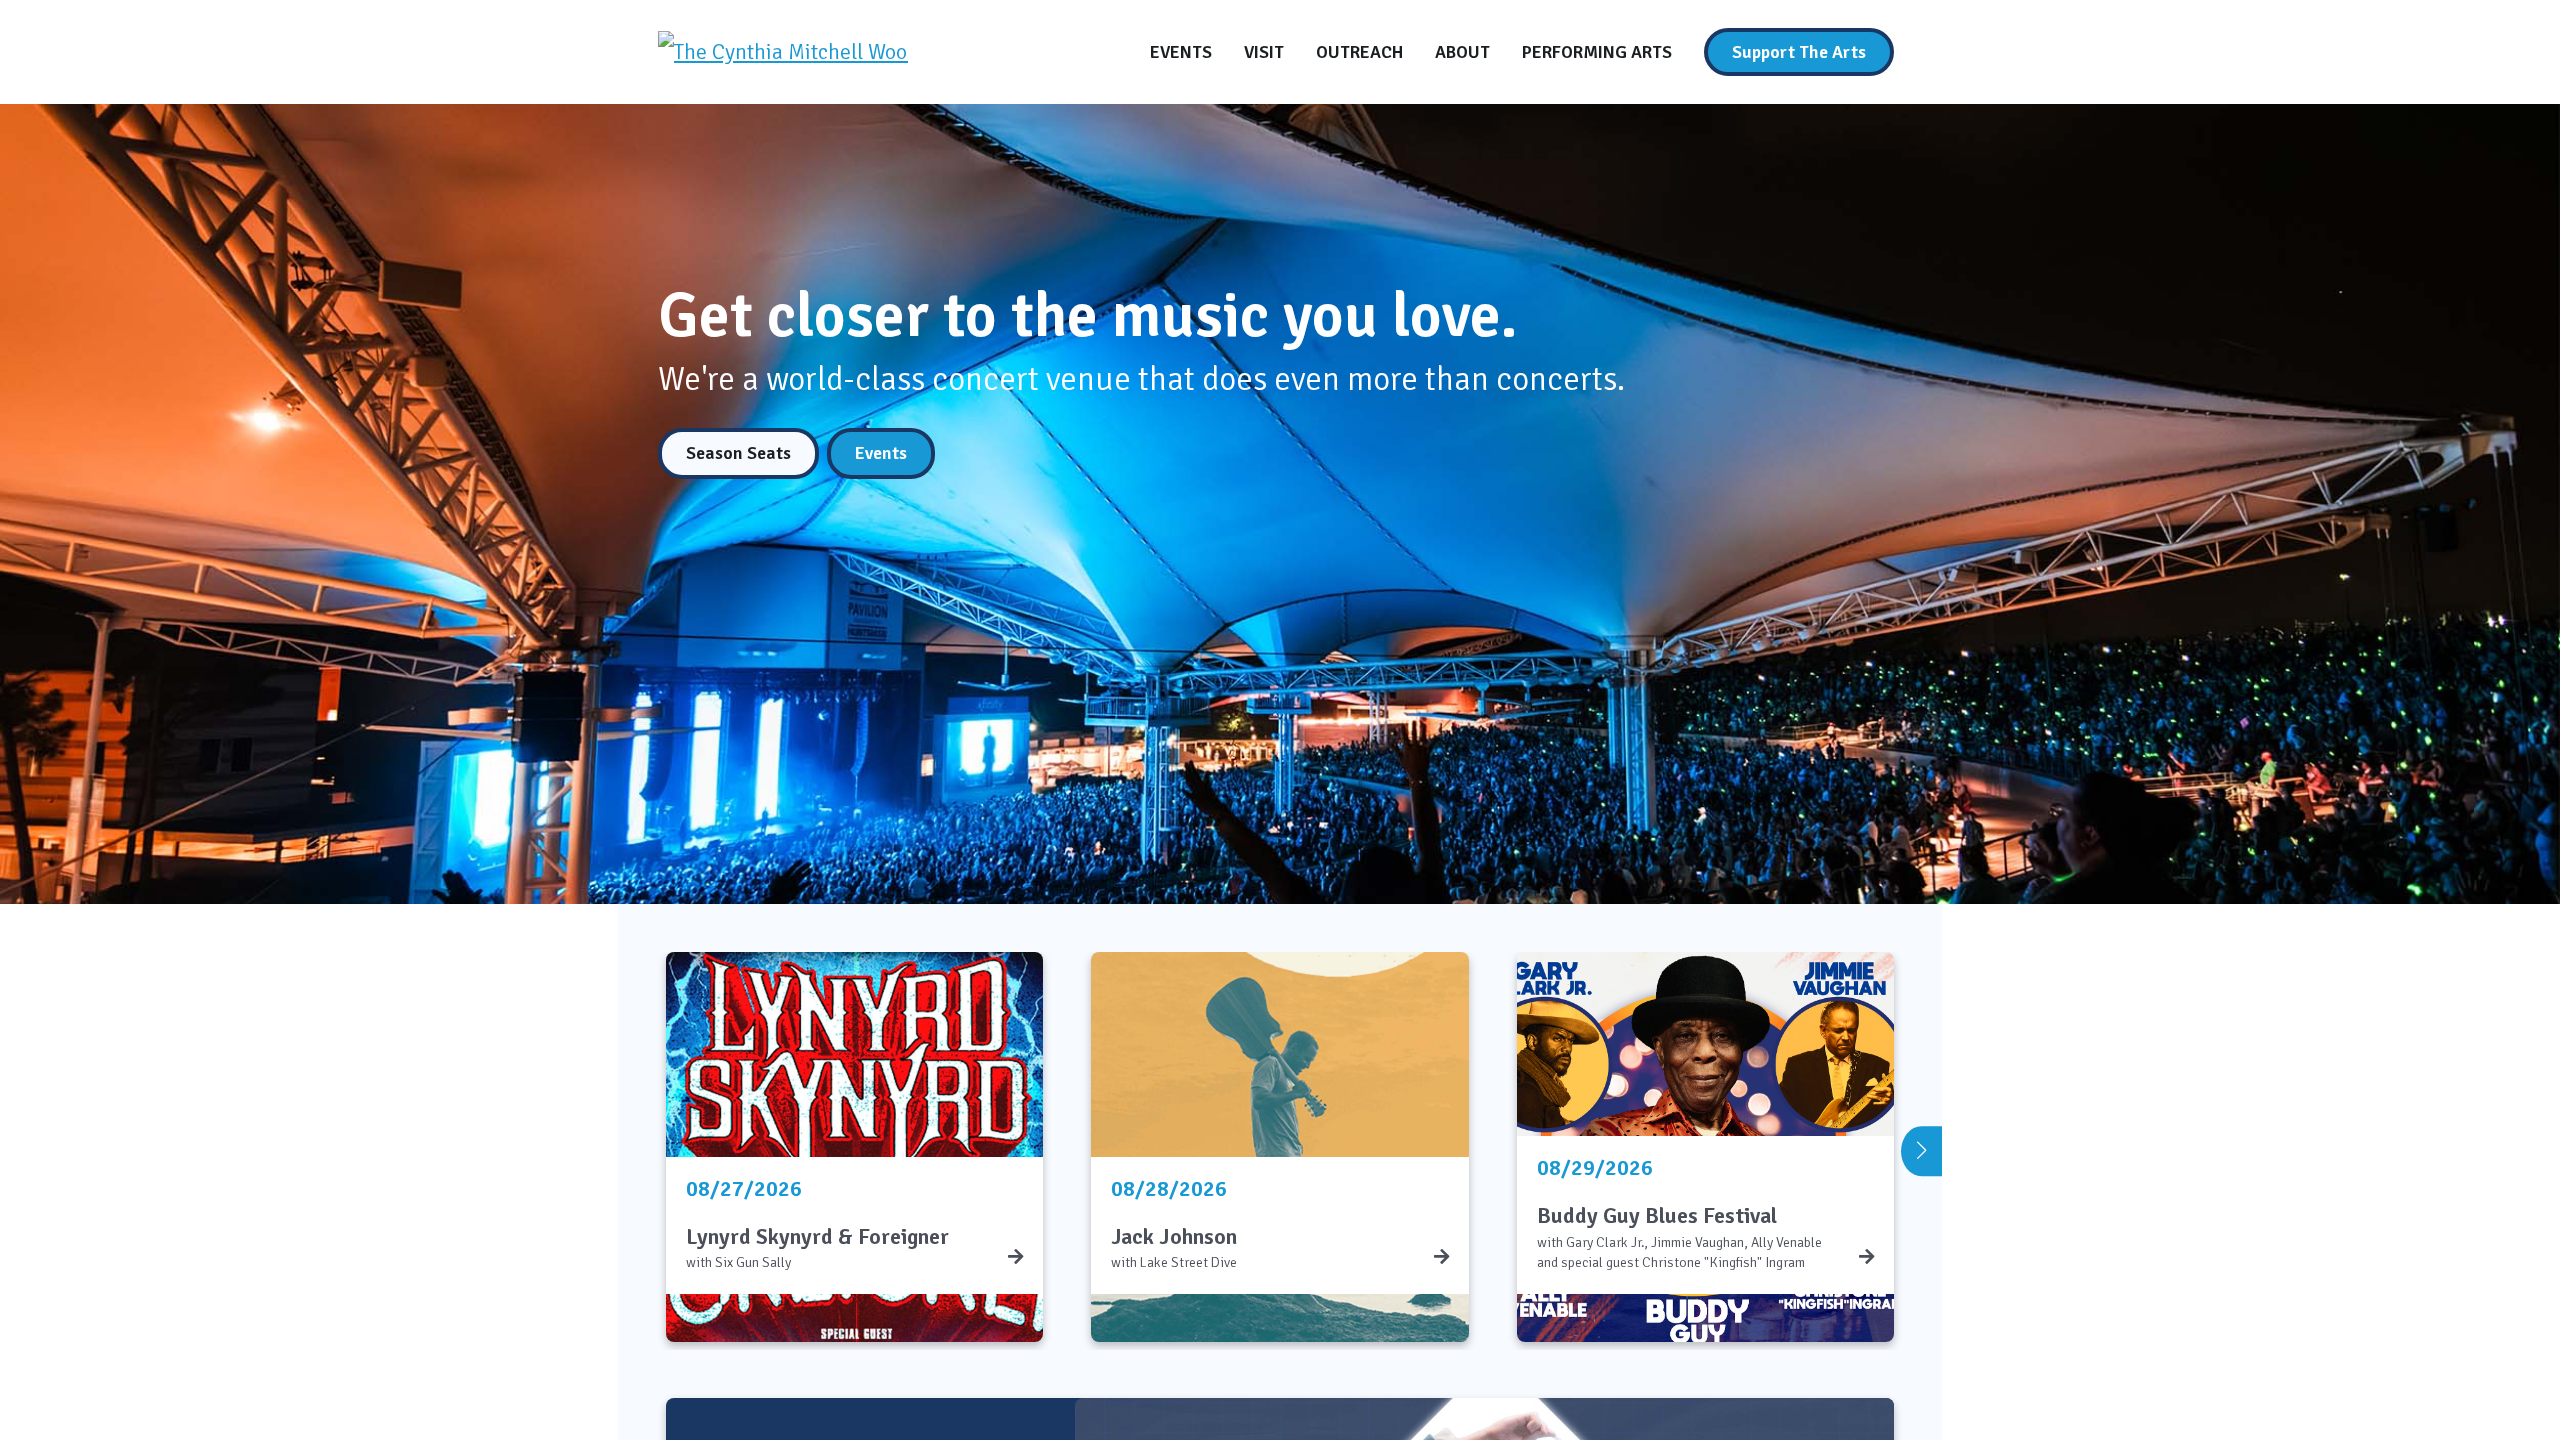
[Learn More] (1015, 1257)
